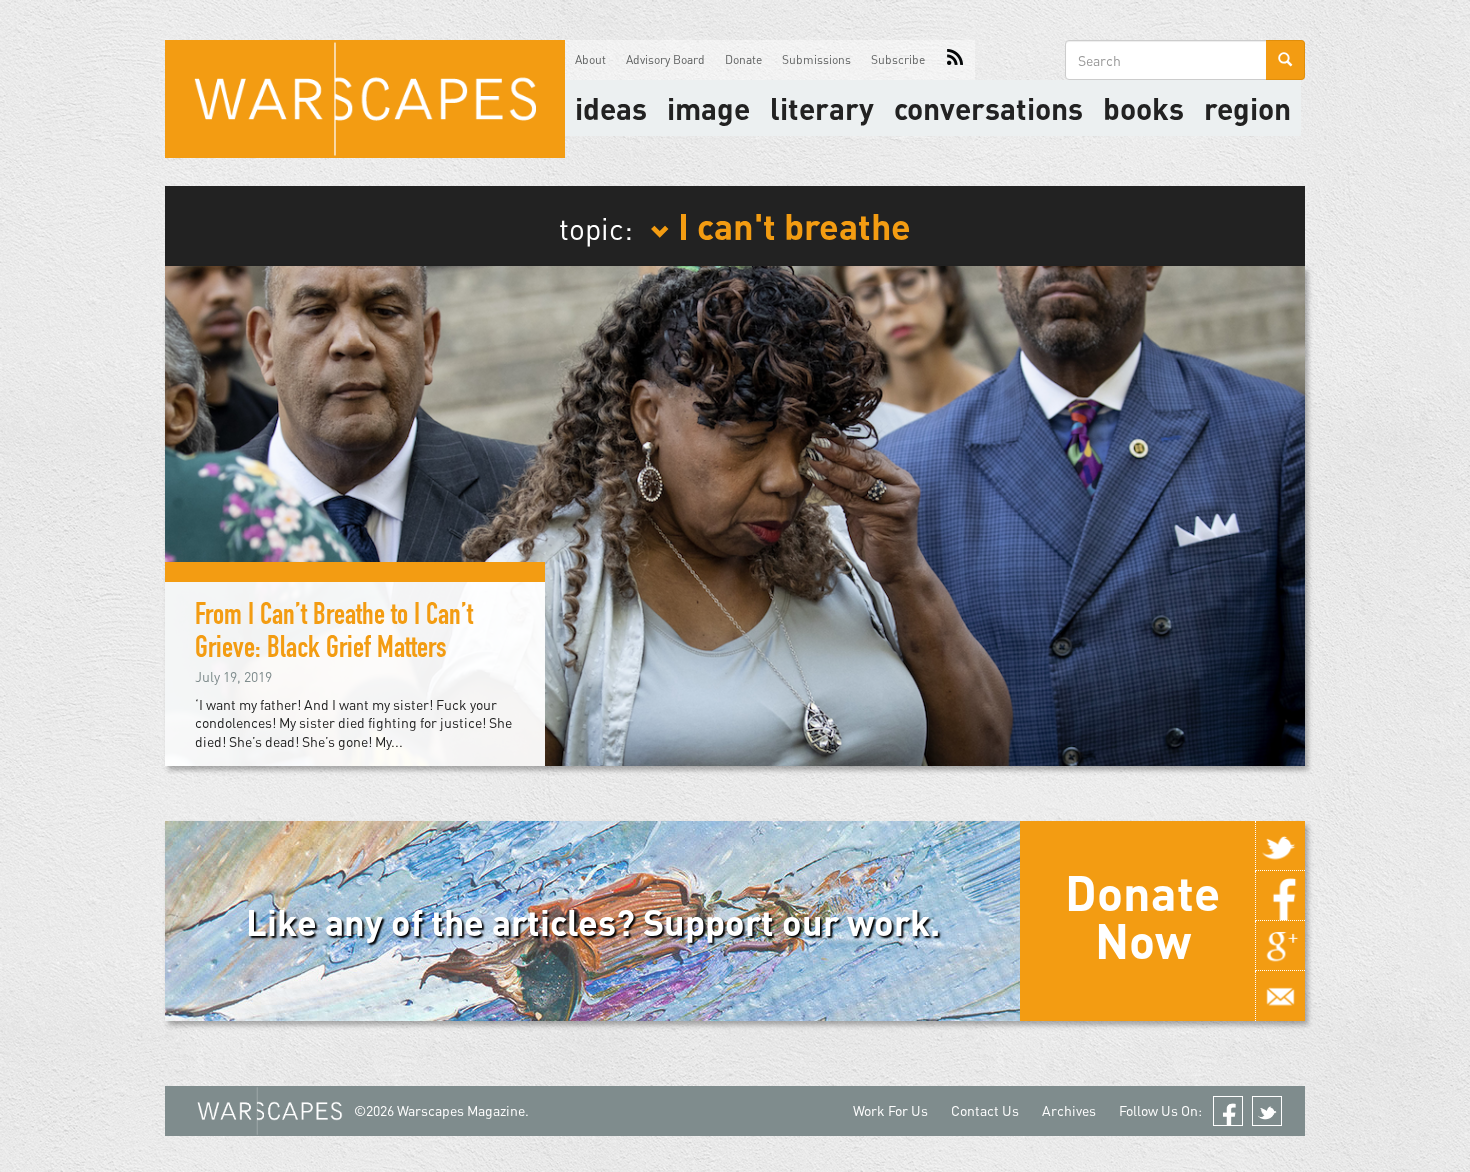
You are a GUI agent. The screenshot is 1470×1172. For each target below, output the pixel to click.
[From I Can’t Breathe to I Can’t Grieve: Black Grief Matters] (735, 513)
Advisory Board (665, 59)
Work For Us (890, 1110)
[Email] (1280, 996)
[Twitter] (1280, 846)
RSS (955, 60)
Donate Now (1142, 916)
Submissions (816, 59)
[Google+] (1280, 946)
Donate (743, 59)
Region (1247, 108)
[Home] (365, 99)
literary (822, 108)
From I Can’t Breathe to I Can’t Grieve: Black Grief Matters (334, 634)
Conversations (988, 108)
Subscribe (898, 59)
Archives (1069, 1110)
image (708, 108)
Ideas (611, 108)
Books (1143, 108)
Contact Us (985, 1110)
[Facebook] (1280, 896)
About (590, 59)
